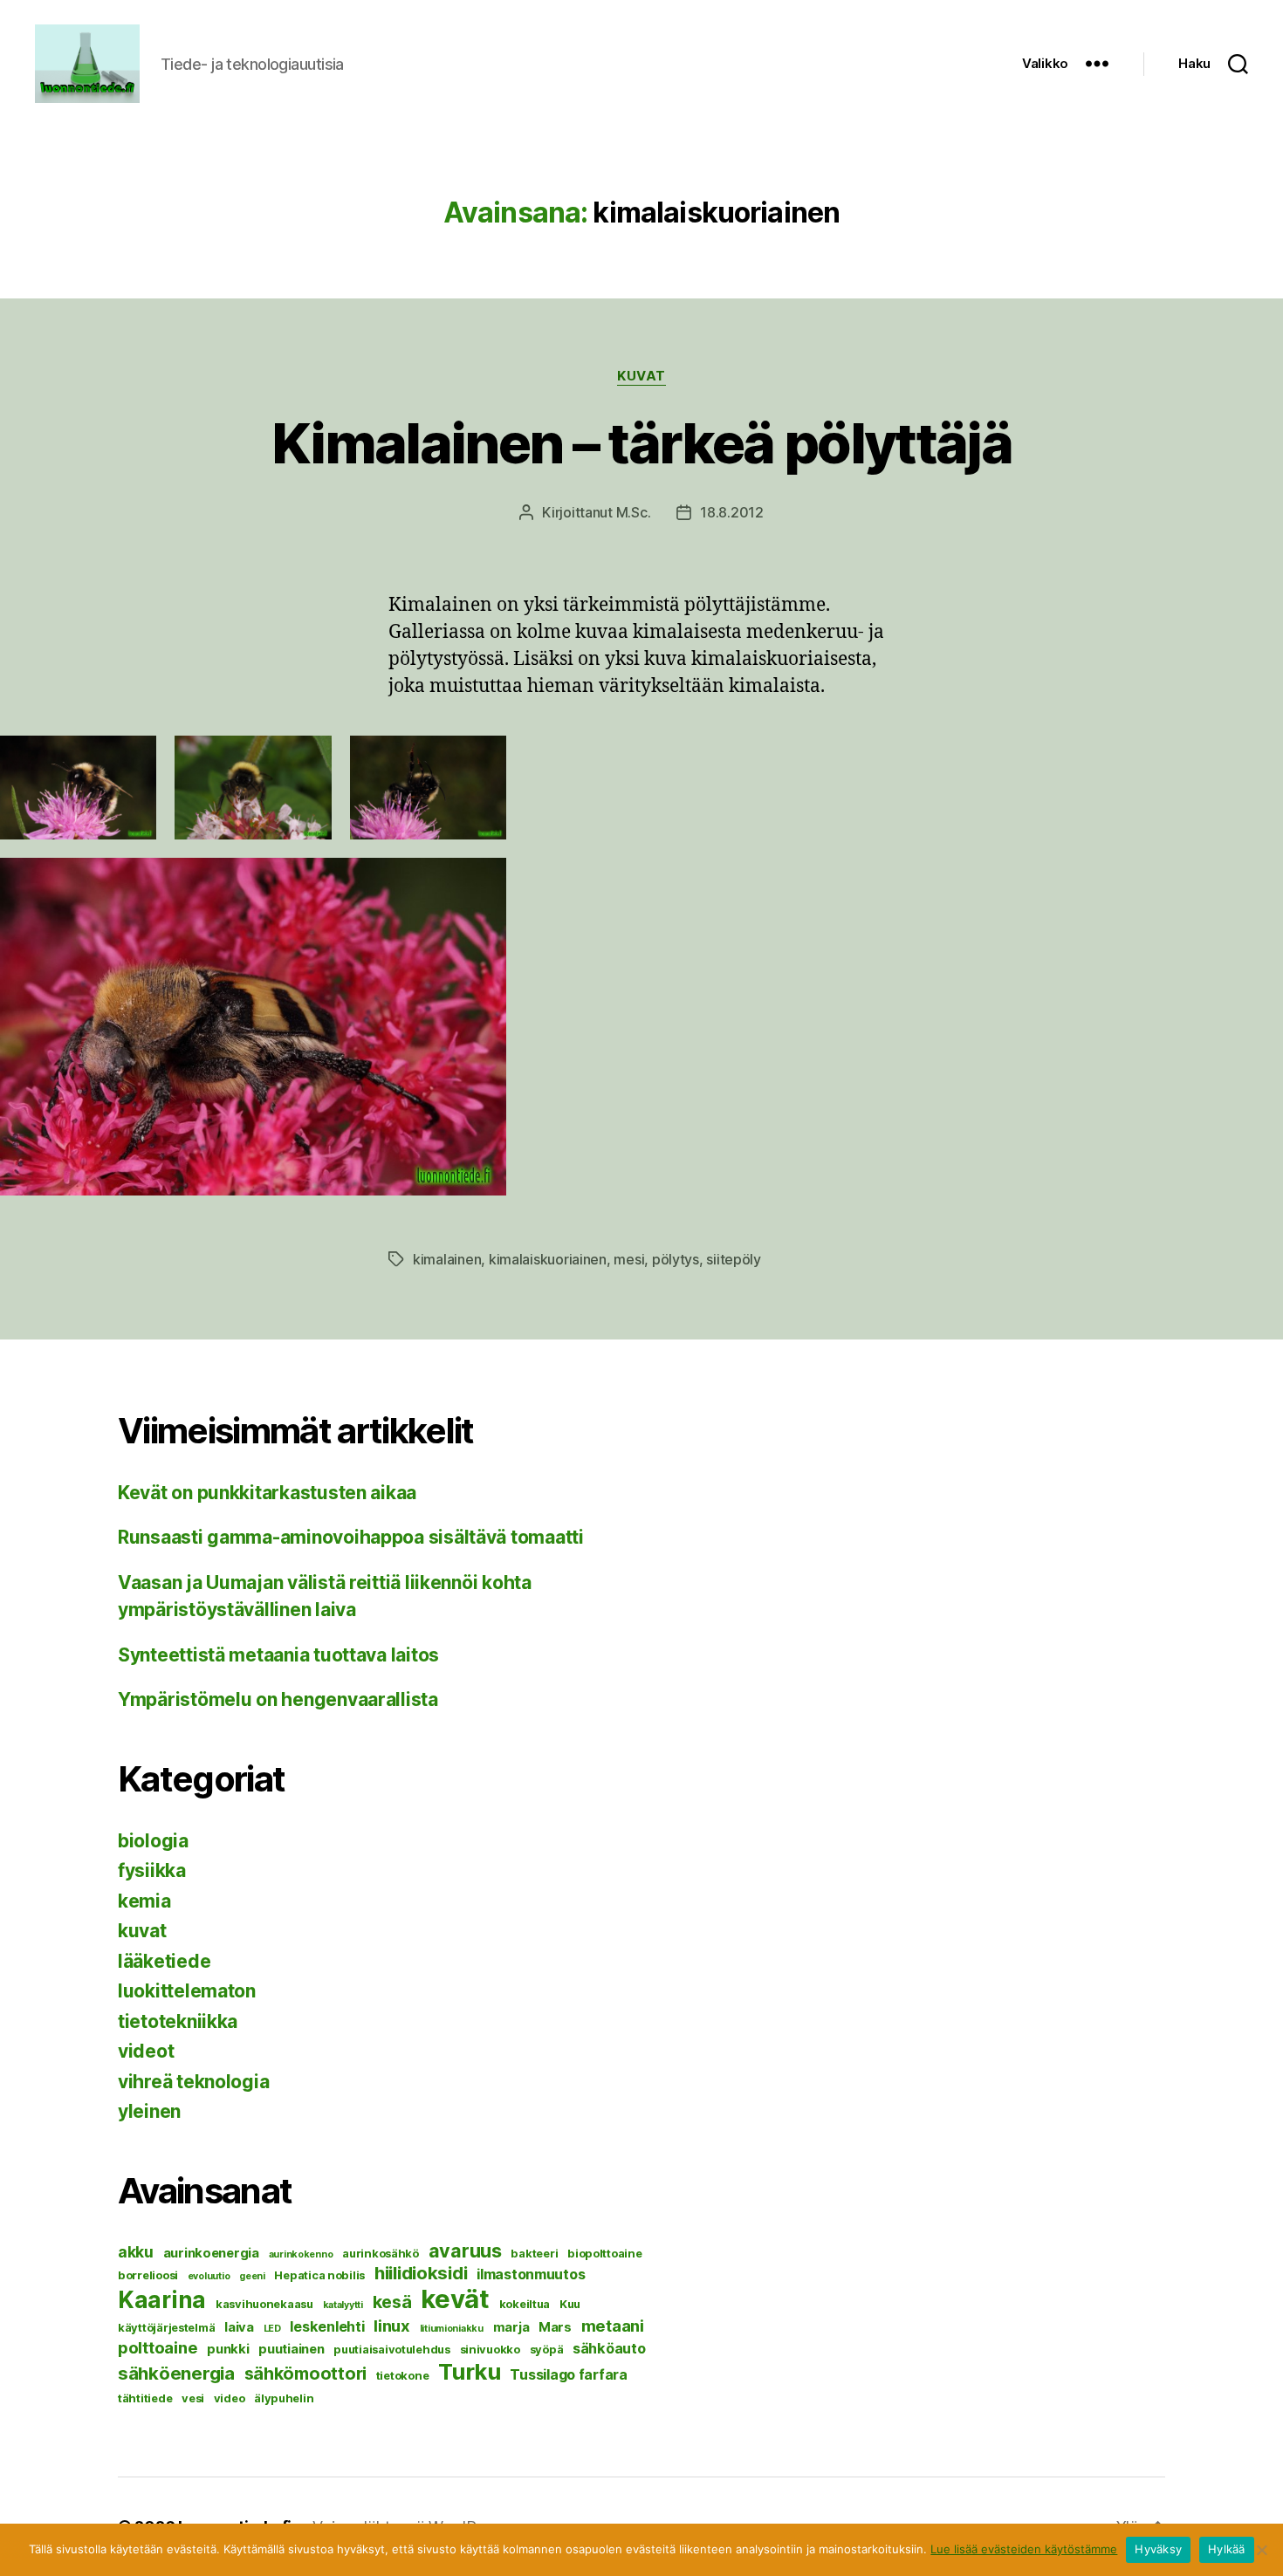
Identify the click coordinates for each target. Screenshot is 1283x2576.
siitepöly (734, 1259)
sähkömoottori (306, 2374)
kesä (392, 2302)
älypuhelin (284, 2398)
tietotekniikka (178, 2021)
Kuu (570, 2304)
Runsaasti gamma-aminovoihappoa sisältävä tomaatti (351, 1537)
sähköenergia (176, 2373)
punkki (228, 2349)
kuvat (641, 376)
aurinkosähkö (381, 2253)
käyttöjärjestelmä (166, 2327)
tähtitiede (145, 2398)
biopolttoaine (605, 2253)
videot (146, 2051)
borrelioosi (148, 2275)
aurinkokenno (301, 2254)
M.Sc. (634, 512)
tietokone (403, 2375)
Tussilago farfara (568, 2374)
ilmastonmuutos (531, 2274)
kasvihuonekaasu (264, 2304)
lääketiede (164, 1961)
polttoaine (158, 2347)
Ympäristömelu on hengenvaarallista (278, 1699)
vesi (193, 2398)
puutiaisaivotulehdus (392, 2349)
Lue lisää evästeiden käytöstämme (1024, 2549)
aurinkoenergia (211, 2253)
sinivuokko (490, 2349)
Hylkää (1227, 2549)
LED (272, 2329)
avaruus (465, 2251)
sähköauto (609, 2348)
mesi (629, 1259)
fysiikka (152, 1870)
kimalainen (447, 1259)
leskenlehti (327, 2326)
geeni (252, 2276)
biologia (153, 1841)
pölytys (676, 1259)
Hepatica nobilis (319, 2275)
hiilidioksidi (421, 2273)
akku (136, 2252)
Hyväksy (1158, 2549)
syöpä (547, 2349)
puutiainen (291, 2349)
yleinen (149, 2111)
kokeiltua (525, 2304)
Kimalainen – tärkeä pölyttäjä (641, 443)
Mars (555, 2327)
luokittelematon (187, 1991)
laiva (239, 2327)
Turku (470, 2371)
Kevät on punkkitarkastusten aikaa (267, 1493)
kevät (455, 2299)
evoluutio (209, 2276)
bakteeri (534, 2253)
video (230, 2398)
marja (511, 2327)
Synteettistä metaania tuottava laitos (278, 1655)
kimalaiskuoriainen (548, 1259)
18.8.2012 (732, 512)
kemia (144, 1901)
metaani (613, 2326)
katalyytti (343, 2305)
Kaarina (162, 2299)
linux (392, 2326)
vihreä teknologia (193, 2082)
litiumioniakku (452, 2329)
